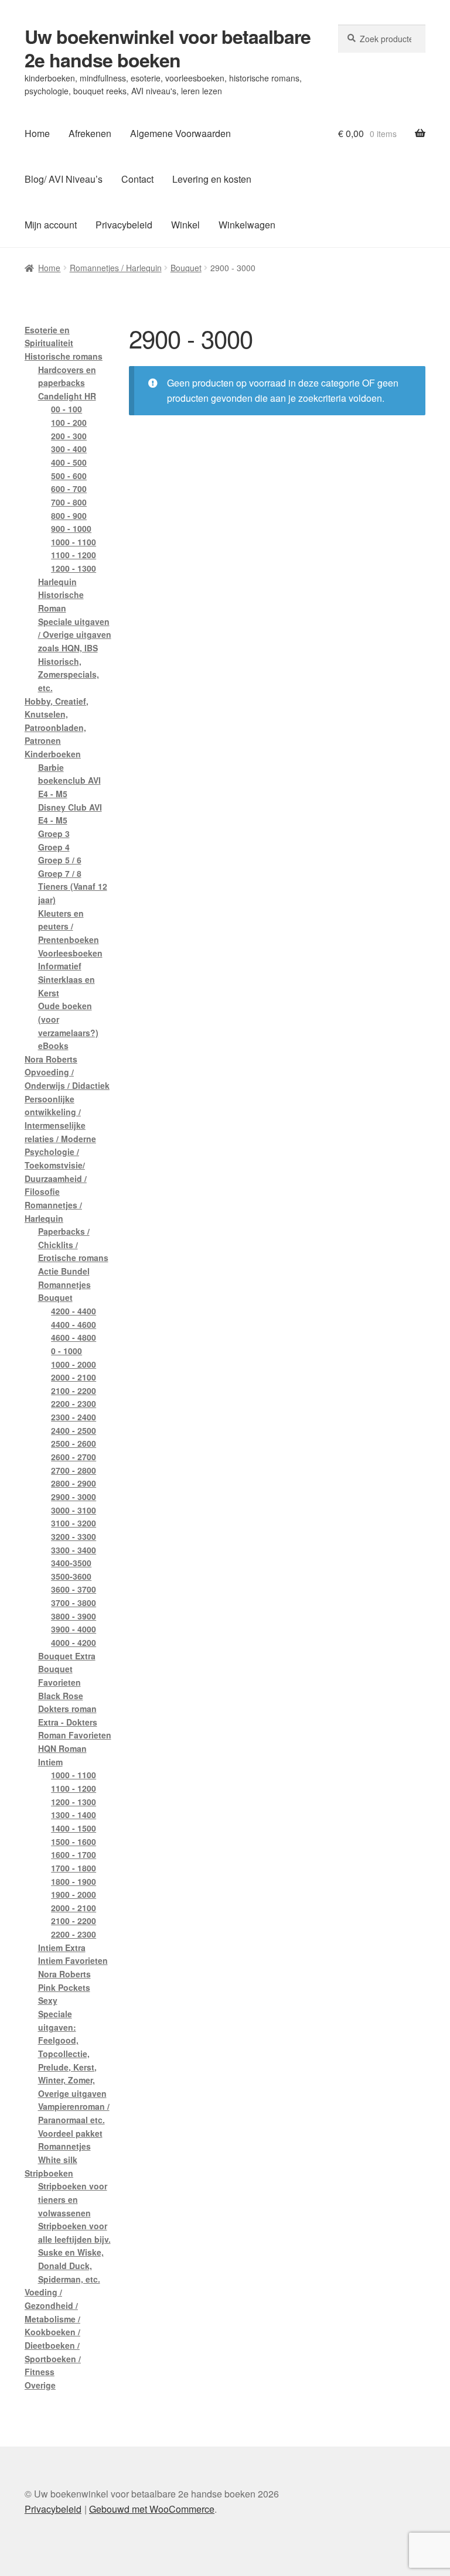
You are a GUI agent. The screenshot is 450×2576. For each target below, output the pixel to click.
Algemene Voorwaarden (180, 133)
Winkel (185, 225)
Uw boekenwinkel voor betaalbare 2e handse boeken (168, 48)
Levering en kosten (212, 179)
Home (37, 133)
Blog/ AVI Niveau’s (64, 179)
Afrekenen (90, 133)
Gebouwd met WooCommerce (152, 2509)
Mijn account (51, 225)
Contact (137, 179)
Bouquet (186, 268)
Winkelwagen (247, 225)
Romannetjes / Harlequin (116, 268)
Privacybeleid (124, 225)
